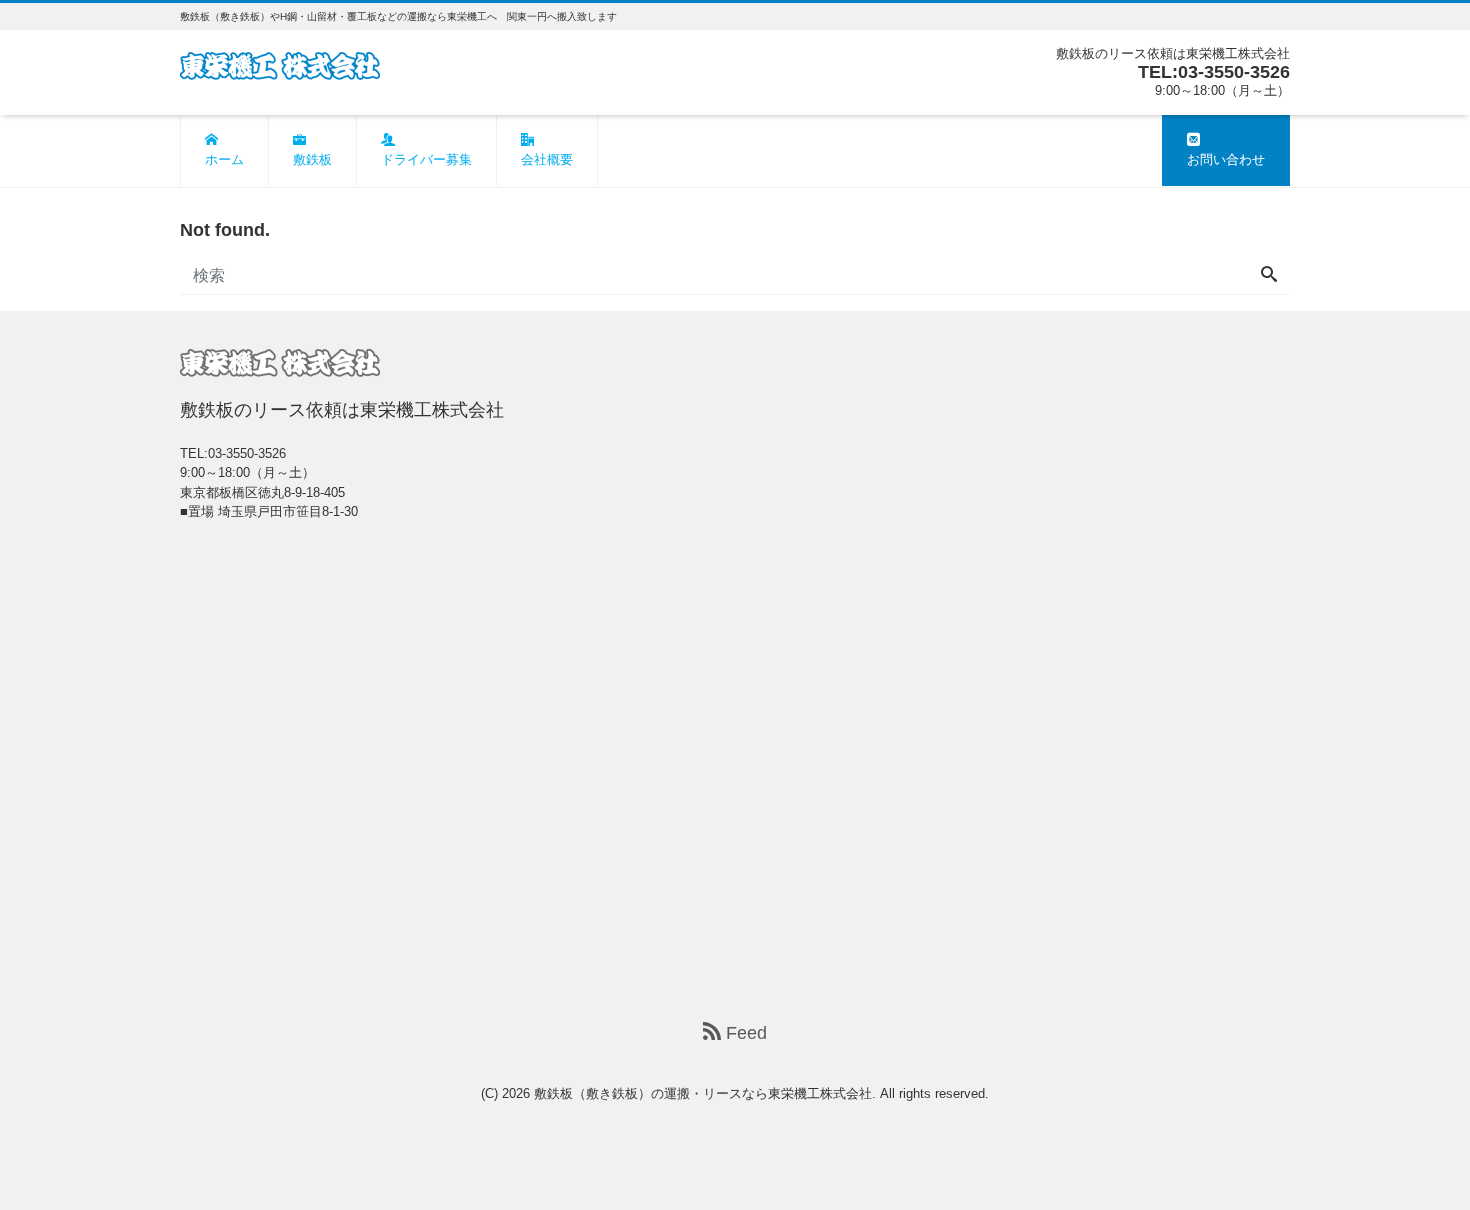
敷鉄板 (312, 159)
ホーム (224, 159)
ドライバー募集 (426, 159)
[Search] (1269, 276)
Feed (744, 1033)
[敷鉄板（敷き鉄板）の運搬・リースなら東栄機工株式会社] (280, 63)
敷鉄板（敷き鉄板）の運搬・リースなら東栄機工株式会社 (703, 1093)
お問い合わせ (1226, 159)
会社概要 (547, 159)
